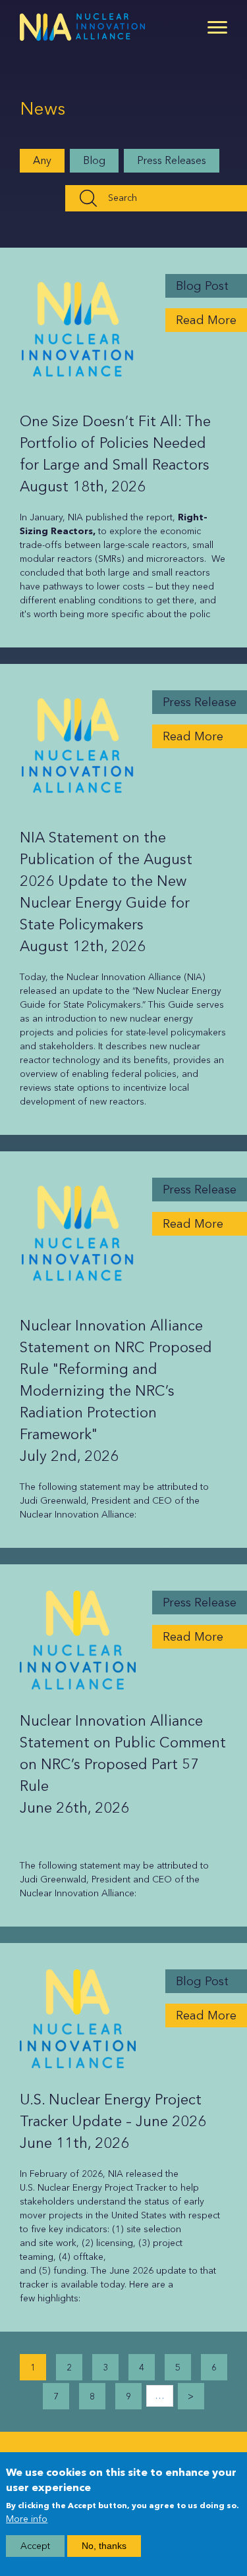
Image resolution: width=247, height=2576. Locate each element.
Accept (35, 2546)
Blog (94, 160)
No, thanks (104, 2546)
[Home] (82, 27)
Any (42, 160)
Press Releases (172, 160)
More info (27, 2519)
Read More (206, 320)
